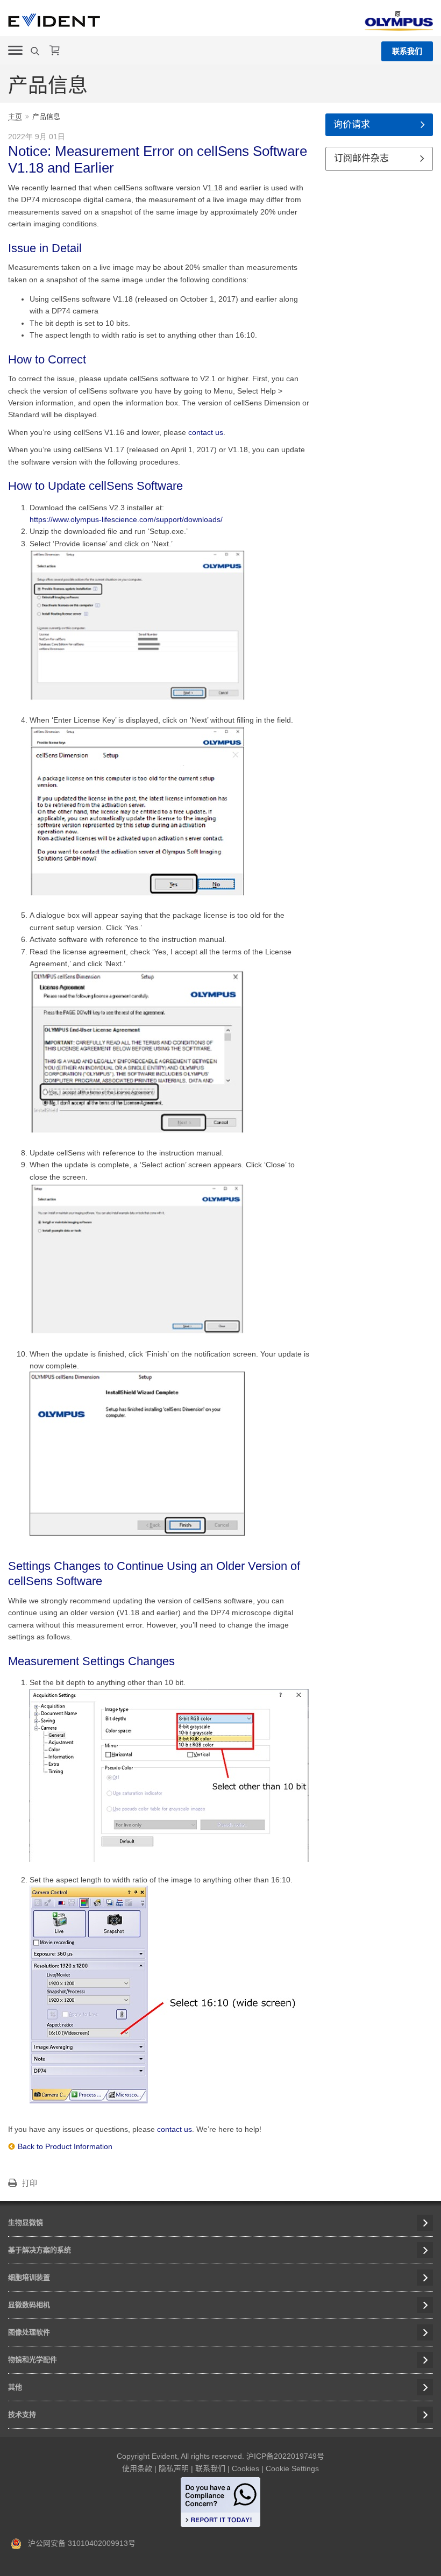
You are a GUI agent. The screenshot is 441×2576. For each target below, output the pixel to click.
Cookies (246, 2468)
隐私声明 (174, 2468)
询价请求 (352, 124)
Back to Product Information (65, 2146)
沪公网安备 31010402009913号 (79, 2543)
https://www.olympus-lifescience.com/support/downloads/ (126, 519)
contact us (206, 432)
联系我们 (407, 51)
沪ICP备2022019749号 (285, 2456)
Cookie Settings (292, 2468)
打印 (30, 2183)
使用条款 (137, 2468)
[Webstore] (55, 51)
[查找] (36, 51)
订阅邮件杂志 (361, 158)
